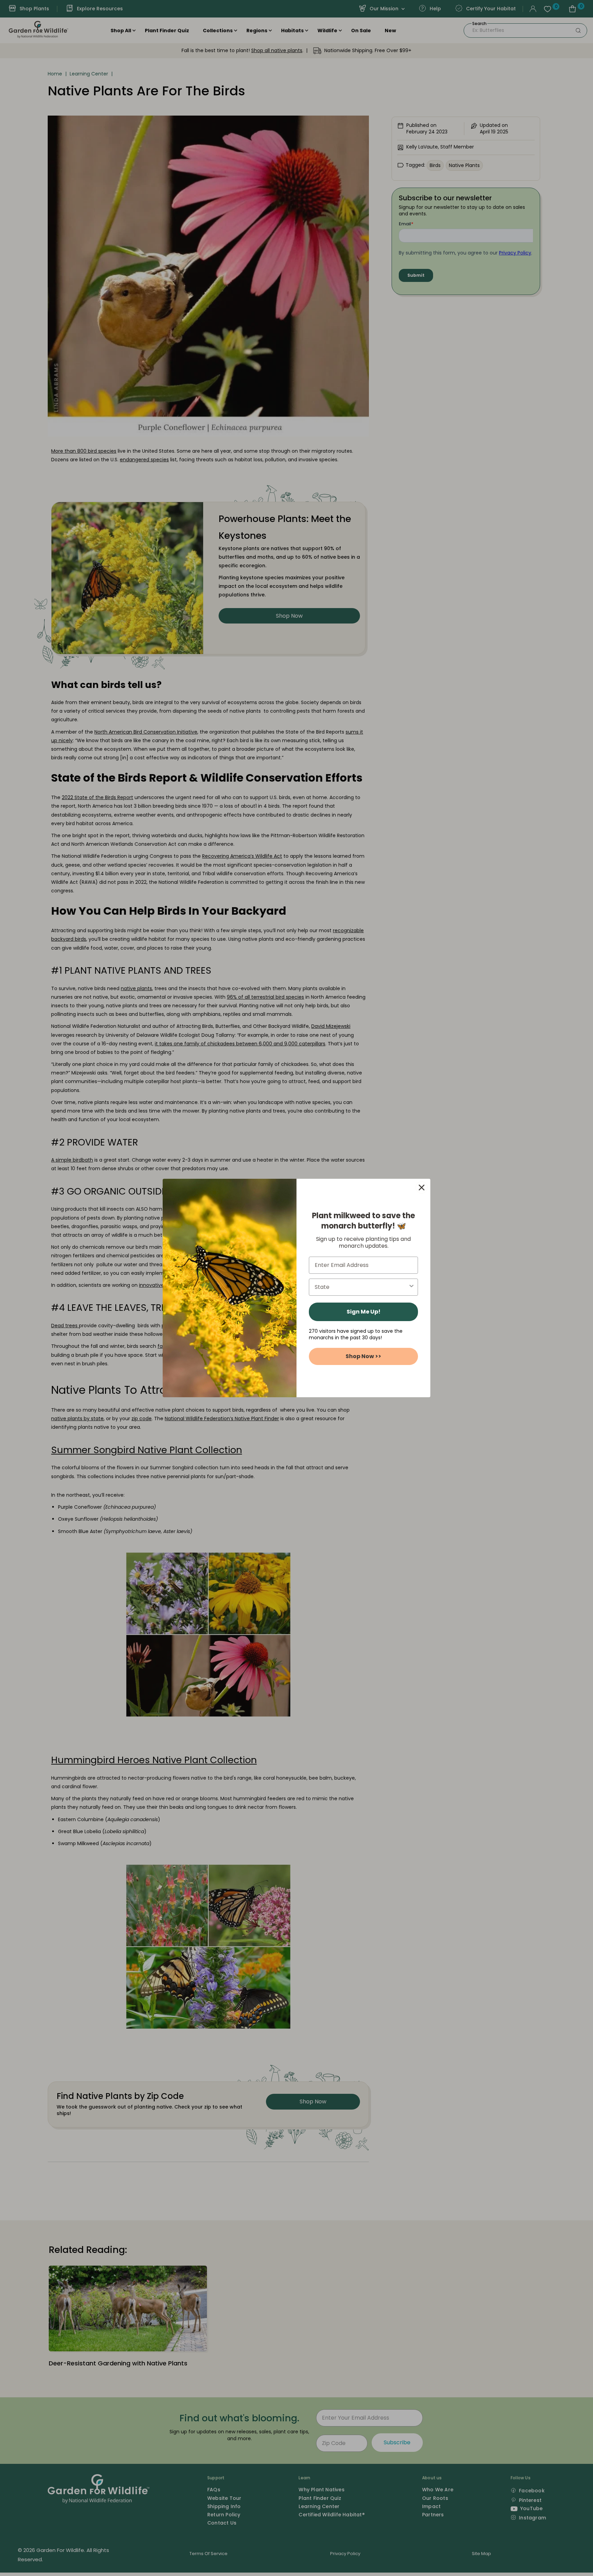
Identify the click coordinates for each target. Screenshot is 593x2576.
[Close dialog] (422, 1188)
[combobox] (361, 1287)
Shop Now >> (363, 1356)
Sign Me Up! (364, 1312)
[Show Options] (411, 1287)
